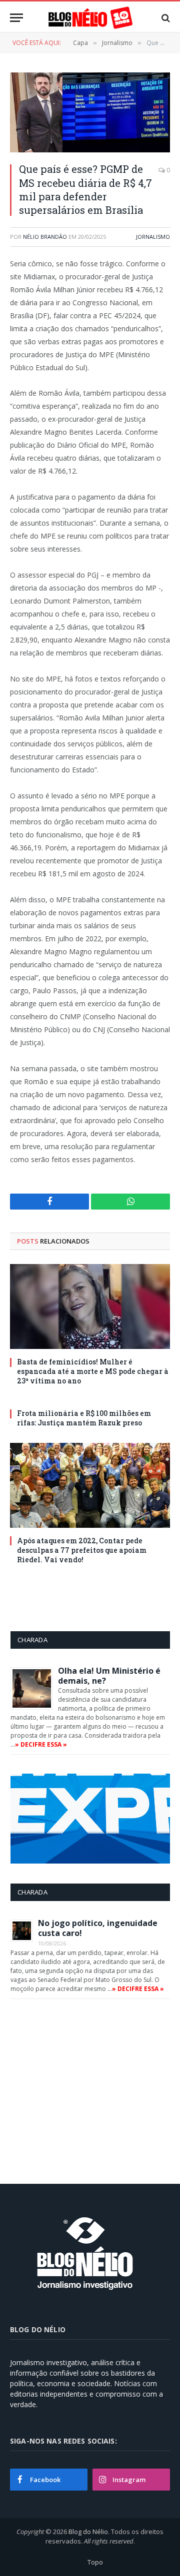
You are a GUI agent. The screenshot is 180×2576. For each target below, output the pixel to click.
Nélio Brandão (45, 237)
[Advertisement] (94, 2088)
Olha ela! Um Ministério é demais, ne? (109, 1676)
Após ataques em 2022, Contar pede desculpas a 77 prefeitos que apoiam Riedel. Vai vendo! (82, 1550)
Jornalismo (153, 237)
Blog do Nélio (88, 2532)
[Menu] (16, 18)
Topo (95, 2562)
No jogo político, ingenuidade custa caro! (98, 1928)
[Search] (165, 18)
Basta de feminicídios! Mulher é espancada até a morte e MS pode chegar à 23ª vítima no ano (93, 1371)
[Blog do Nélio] (90, 18)
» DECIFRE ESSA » (41, 1744)
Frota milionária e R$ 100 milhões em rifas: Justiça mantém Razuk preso (84, 1418)
